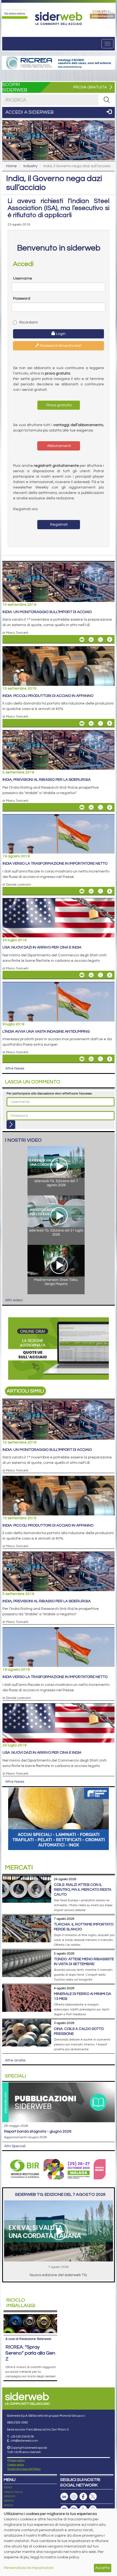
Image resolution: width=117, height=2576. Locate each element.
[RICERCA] (107, 100)
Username (23, 278)
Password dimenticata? (61, 346)
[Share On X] (100, 639)
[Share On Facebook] (110, 639)
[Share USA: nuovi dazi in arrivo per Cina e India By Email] (82, 975)
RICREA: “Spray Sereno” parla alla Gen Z (30, 2353)
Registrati (59, 525)
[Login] (11, 1125)
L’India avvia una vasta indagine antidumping (46, 1032)
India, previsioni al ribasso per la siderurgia (47, 780)
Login (60, 334)
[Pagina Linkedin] (64, 2497)
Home (12, 166)
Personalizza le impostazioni (29, 2568)
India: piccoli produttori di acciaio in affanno (48, 696)
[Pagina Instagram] (74, 2497)
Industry (30, 166)
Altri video (14, 1300)
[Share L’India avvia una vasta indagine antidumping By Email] (82, 1059)
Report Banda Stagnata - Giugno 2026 (38, 2131)
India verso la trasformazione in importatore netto (55, 864)
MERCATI (10, 2496)
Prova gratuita (59, 405)
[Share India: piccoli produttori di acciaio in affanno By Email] (82, 723)
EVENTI (8, 2505)
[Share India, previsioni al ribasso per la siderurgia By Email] (82, 807)
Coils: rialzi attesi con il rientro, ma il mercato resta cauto (83, 1890)
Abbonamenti (59, 446)
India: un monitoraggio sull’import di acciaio (47, 612)
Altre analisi (15, 2060)
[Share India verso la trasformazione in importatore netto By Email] (82, 891)
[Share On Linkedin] (91, 639)
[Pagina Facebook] (83, 2497)
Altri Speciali (15, 2146)
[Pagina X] (93, 2497)
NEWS (8, 2488)
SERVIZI (9, 2501)
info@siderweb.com (24, 2441)
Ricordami (28, 322)
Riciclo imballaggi (21, 2303)
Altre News (15, 1068)
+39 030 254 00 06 (22, 2437)
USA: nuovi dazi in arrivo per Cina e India (42, 947)
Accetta (102, 2568)
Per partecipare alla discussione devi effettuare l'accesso (49, 1094)
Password (22, 299)
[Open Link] (15, 14)
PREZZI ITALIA (13, 2492)
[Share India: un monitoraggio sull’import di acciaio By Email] (82, 639)
